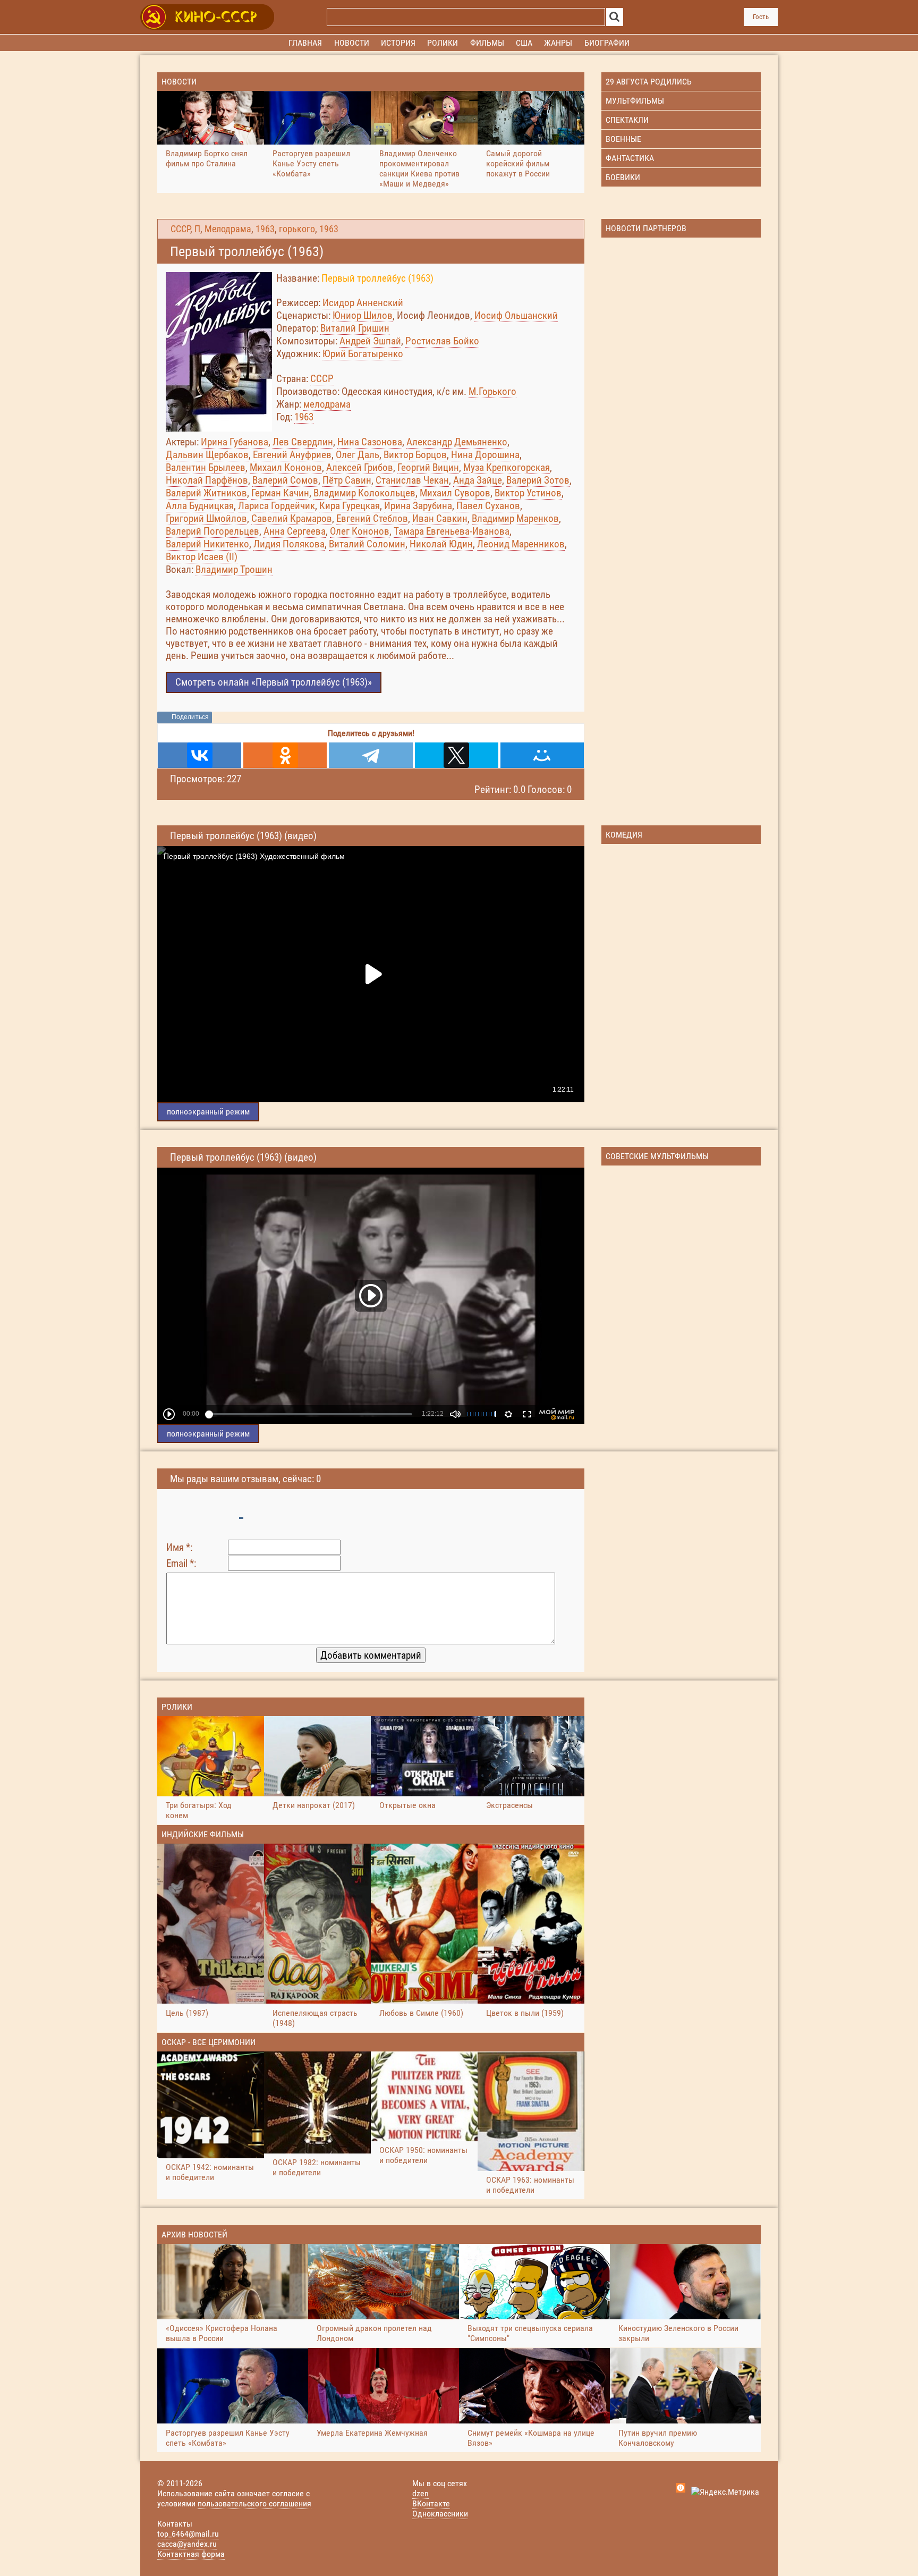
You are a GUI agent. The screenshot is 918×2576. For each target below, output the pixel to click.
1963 (265, 229)
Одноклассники (440, 2514)
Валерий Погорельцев (212, 531)
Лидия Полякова (289, 544)
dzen (420, 2493)
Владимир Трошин (234, 569)
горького (297, 229)
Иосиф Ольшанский (516, 315)
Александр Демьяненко (457, 442)
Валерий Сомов (285, 480)
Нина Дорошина (485, 455)
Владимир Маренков (515, 518)
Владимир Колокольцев (364, 493)
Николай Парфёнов (207, 480)
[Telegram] (371, 755)
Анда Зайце (478, 480)
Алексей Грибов (360, 467)
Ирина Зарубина (418, 506)
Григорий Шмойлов (206, 518)
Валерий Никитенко (207, 544)
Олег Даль (358, 455)
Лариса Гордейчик (277, 506)
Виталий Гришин (355, 328)
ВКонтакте (431, 2503)
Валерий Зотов (538, 480)
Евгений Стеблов (372, 518)
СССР (180, 229)
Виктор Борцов (415, 455)
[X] (457, 755)
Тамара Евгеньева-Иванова (452, 531)
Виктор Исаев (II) (202, 557)
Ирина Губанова (235, 442)
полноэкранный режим (208, 1112)
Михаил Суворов (455, 493)
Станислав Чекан (412, 480)
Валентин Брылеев (206, 467)
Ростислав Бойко (442, 341)
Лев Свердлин (303, 442)
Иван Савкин (440, 518)
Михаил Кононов (286, 467)
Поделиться (190, 717)
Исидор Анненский (363, 303)
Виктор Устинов (528, 493)
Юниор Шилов (363, 315)
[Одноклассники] (285, 755)
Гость (761, 17)
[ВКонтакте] (199, 755)
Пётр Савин (347, 480)
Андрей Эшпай (370, 341)
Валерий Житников (206, 493)
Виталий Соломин (367, 544)
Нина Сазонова (370, 442)
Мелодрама (228, 229)
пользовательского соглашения (254, 2503)
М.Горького (492, 391)
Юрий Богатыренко (363, 354)
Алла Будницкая (200, 506)
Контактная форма (191, 2554)
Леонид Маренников (521, 544)
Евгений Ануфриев (292, 455)
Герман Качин (280, 493)
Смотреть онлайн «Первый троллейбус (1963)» (274, 682)
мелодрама (327, 404)
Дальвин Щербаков (207, 455)
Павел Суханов (488, 506)
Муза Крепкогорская (507, 467)
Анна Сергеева (295, 531)
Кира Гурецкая (350, 506)
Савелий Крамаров (292, 518)
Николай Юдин (441, 544)
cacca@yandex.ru (187, 2544)
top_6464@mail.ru (188, 2534)
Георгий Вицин (428, 467)
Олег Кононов (360, 531)
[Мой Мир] (542, 755)
